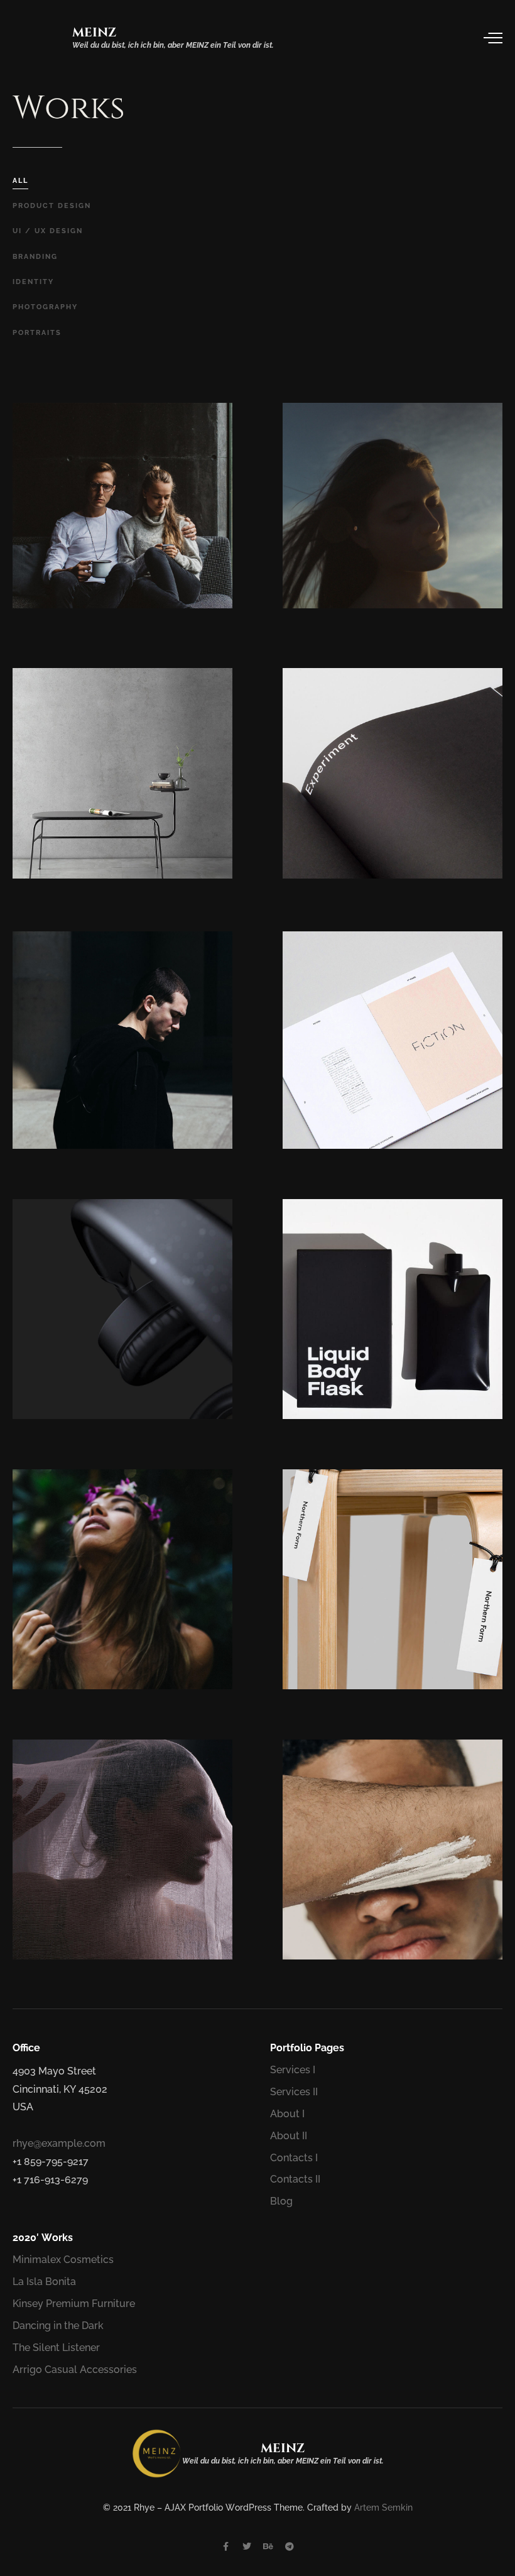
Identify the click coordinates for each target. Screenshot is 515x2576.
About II (289, 2136)
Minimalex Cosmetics (63, 2260)
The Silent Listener (56, 2348)
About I (287, 2114)
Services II (294, 2092)
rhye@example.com (59, 2143)
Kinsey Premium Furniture (74, 2304)
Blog (281, 2201)
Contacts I (294, 2158)
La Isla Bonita (44, 2282)
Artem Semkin (383, 2507)
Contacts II (295, 2179)
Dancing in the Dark (58, 2326)
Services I (293, 2070)
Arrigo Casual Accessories (75, 2370)
